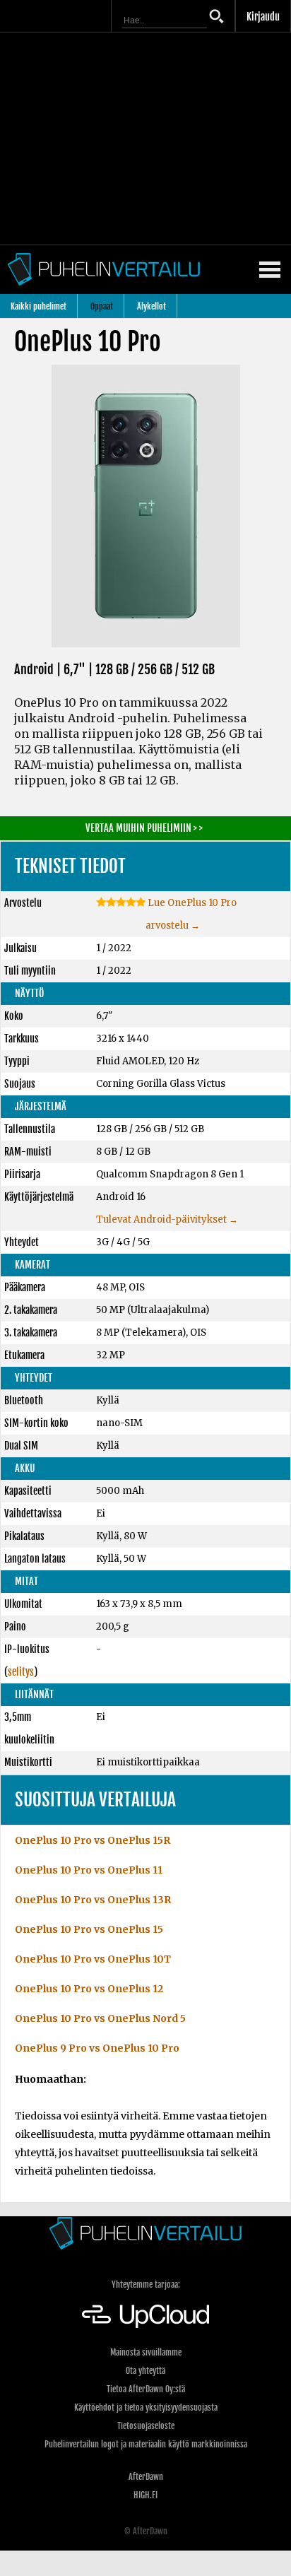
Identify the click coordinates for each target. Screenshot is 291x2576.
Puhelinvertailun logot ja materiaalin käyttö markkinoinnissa (146, 2444)
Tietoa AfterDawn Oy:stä (146, 2389)
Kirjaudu (263, 17)
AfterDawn (146, 2477)
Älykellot (152, 306)
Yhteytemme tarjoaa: (146, 2284)
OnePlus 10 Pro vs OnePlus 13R (93, 1900)
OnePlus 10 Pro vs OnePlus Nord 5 (100, 2018)
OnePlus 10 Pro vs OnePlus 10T (93, 1959)
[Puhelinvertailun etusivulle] (145, 2233)
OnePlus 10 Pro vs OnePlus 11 (89, 1870)
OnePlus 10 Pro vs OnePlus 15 (89, 1929)
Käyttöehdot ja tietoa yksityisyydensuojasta (146, 2407)
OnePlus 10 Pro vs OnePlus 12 (89, 1989)
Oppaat (102, 306)
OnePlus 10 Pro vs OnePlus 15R (93, 1840)
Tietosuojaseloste (146, 2426)
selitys (21, 1672)
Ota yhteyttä (145, 2371)
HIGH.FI (145, 2495)
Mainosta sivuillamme (146, 2352)
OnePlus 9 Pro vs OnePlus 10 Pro (97, 2048)
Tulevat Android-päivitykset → (167, 1219)
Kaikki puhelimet (38, 306)
